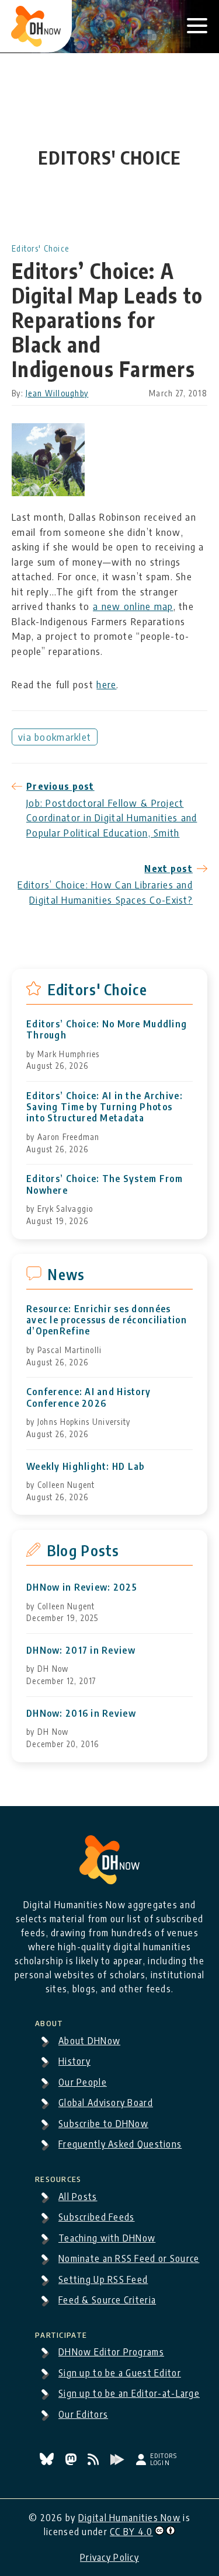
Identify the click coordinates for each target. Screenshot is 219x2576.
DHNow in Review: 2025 (82, 1587)
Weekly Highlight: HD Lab (86, 1467)
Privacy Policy (109, 2557)
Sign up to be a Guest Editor (120, 2373)
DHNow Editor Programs (111, 2352)
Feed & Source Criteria (107, 2300)
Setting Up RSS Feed (103, 2279)
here (106, 684)
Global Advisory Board (106, 2103)
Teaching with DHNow (107, 2238)
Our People (83, 2082)
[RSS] (95, 2462)
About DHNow (89, 2041)
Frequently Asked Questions (120, 2144)
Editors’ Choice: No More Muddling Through (107, 1030)
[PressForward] (119, 2462)
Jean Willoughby (57, 393)
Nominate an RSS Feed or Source (129, 2258)
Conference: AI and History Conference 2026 (88, 1397)
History (74, 2061)
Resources (58, 2177)
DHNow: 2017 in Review (81, 1650)
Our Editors (83, 2414)
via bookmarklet (55, 737)
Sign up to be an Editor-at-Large (129, 2393)
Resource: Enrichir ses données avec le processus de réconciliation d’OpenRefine (107, 1320)
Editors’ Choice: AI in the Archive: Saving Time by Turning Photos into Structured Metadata (105, 1107)
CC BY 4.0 (131, 2532)
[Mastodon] (72, 2462)
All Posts (78, 2197)
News (66, 1274)
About (49, 2021)
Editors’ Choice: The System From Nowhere (105, 1184)
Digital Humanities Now (129, 2518)
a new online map (133, 606)
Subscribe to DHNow (103, 2124)
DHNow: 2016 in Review (81, 1714)
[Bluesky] (48, 2462)
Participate (61, 2333)
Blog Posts (83, 1550)
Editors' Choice (40, 248)
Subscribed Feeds (96, 2217)
